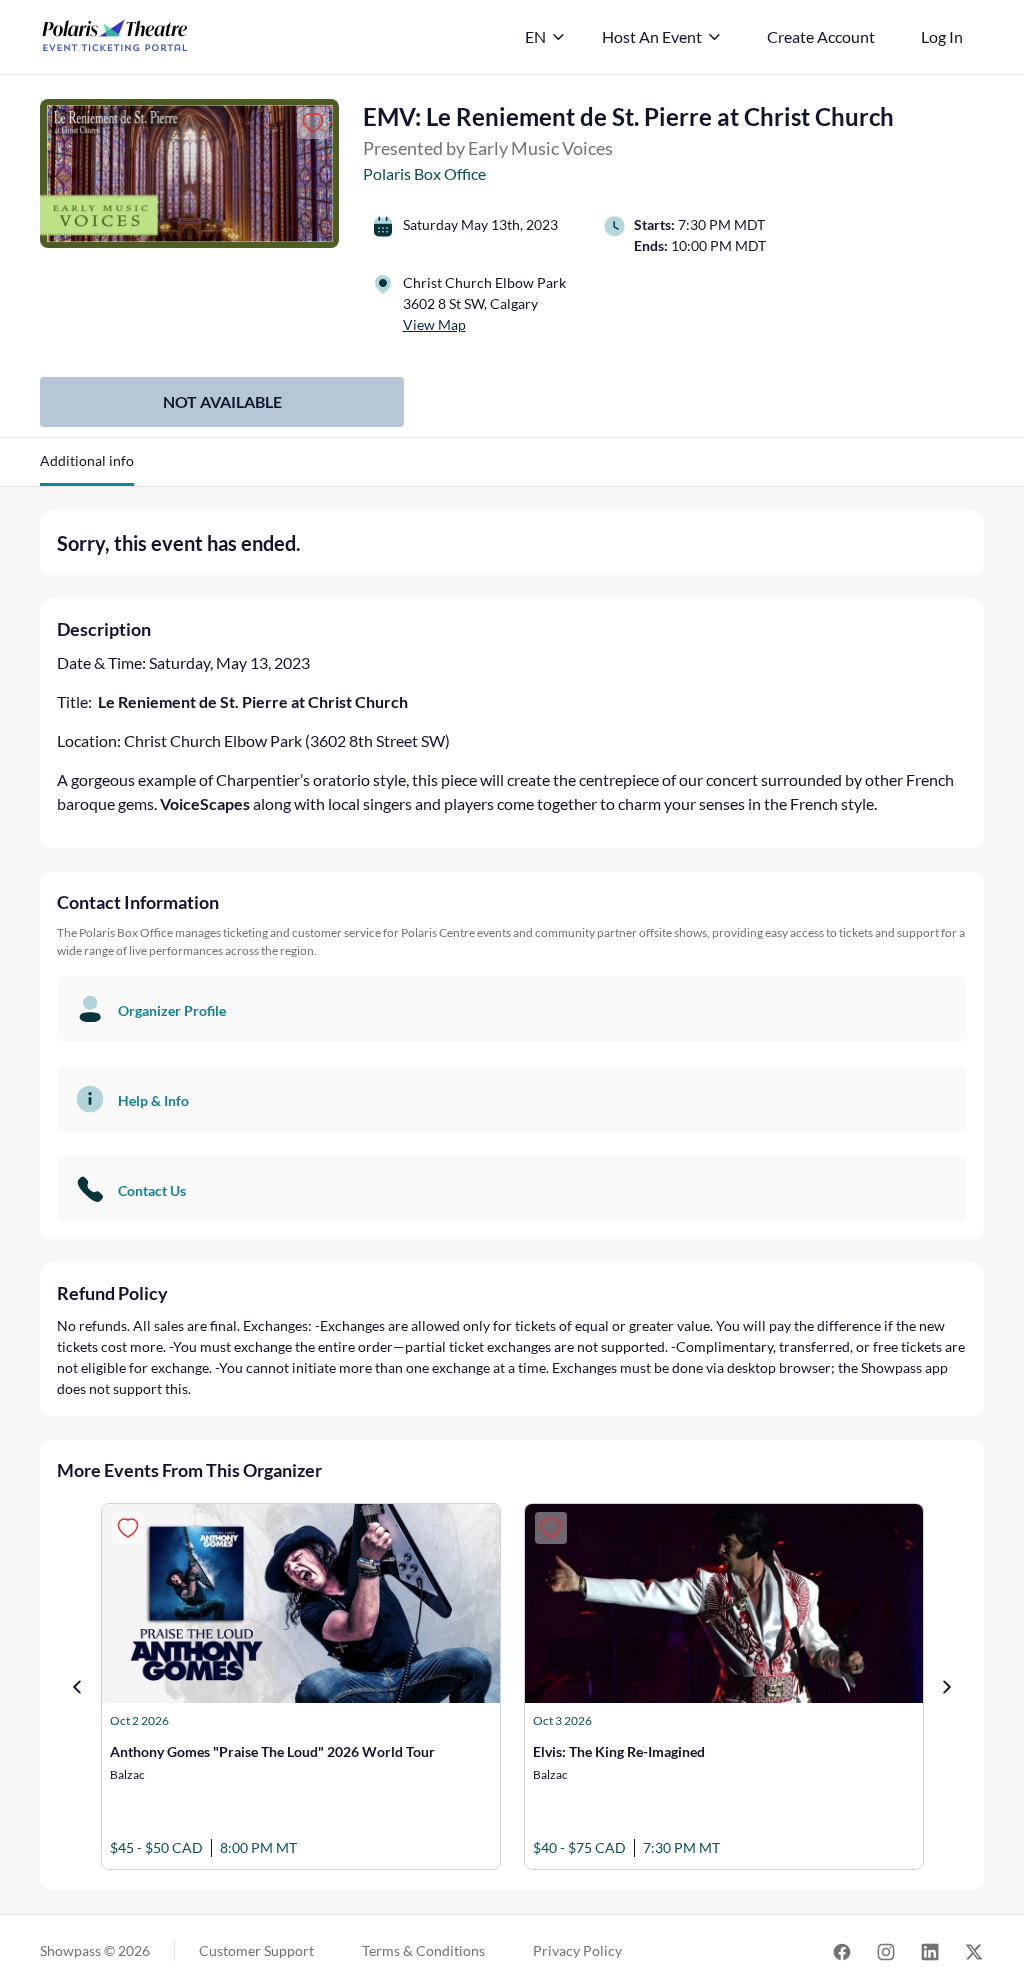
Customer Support (256, 1950)
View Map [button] (434, 324)
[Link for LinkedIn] (930, 1950)
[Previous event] (77, 1687)
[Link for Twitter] (974, 1950)
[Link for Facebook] (842, 1950)
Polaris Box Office (424, 173)
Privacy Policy (577, 1950)
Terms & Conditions (423, 1950)
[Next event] (947, 1687)
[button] (87, 468)
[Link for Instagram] (886, 1950)
